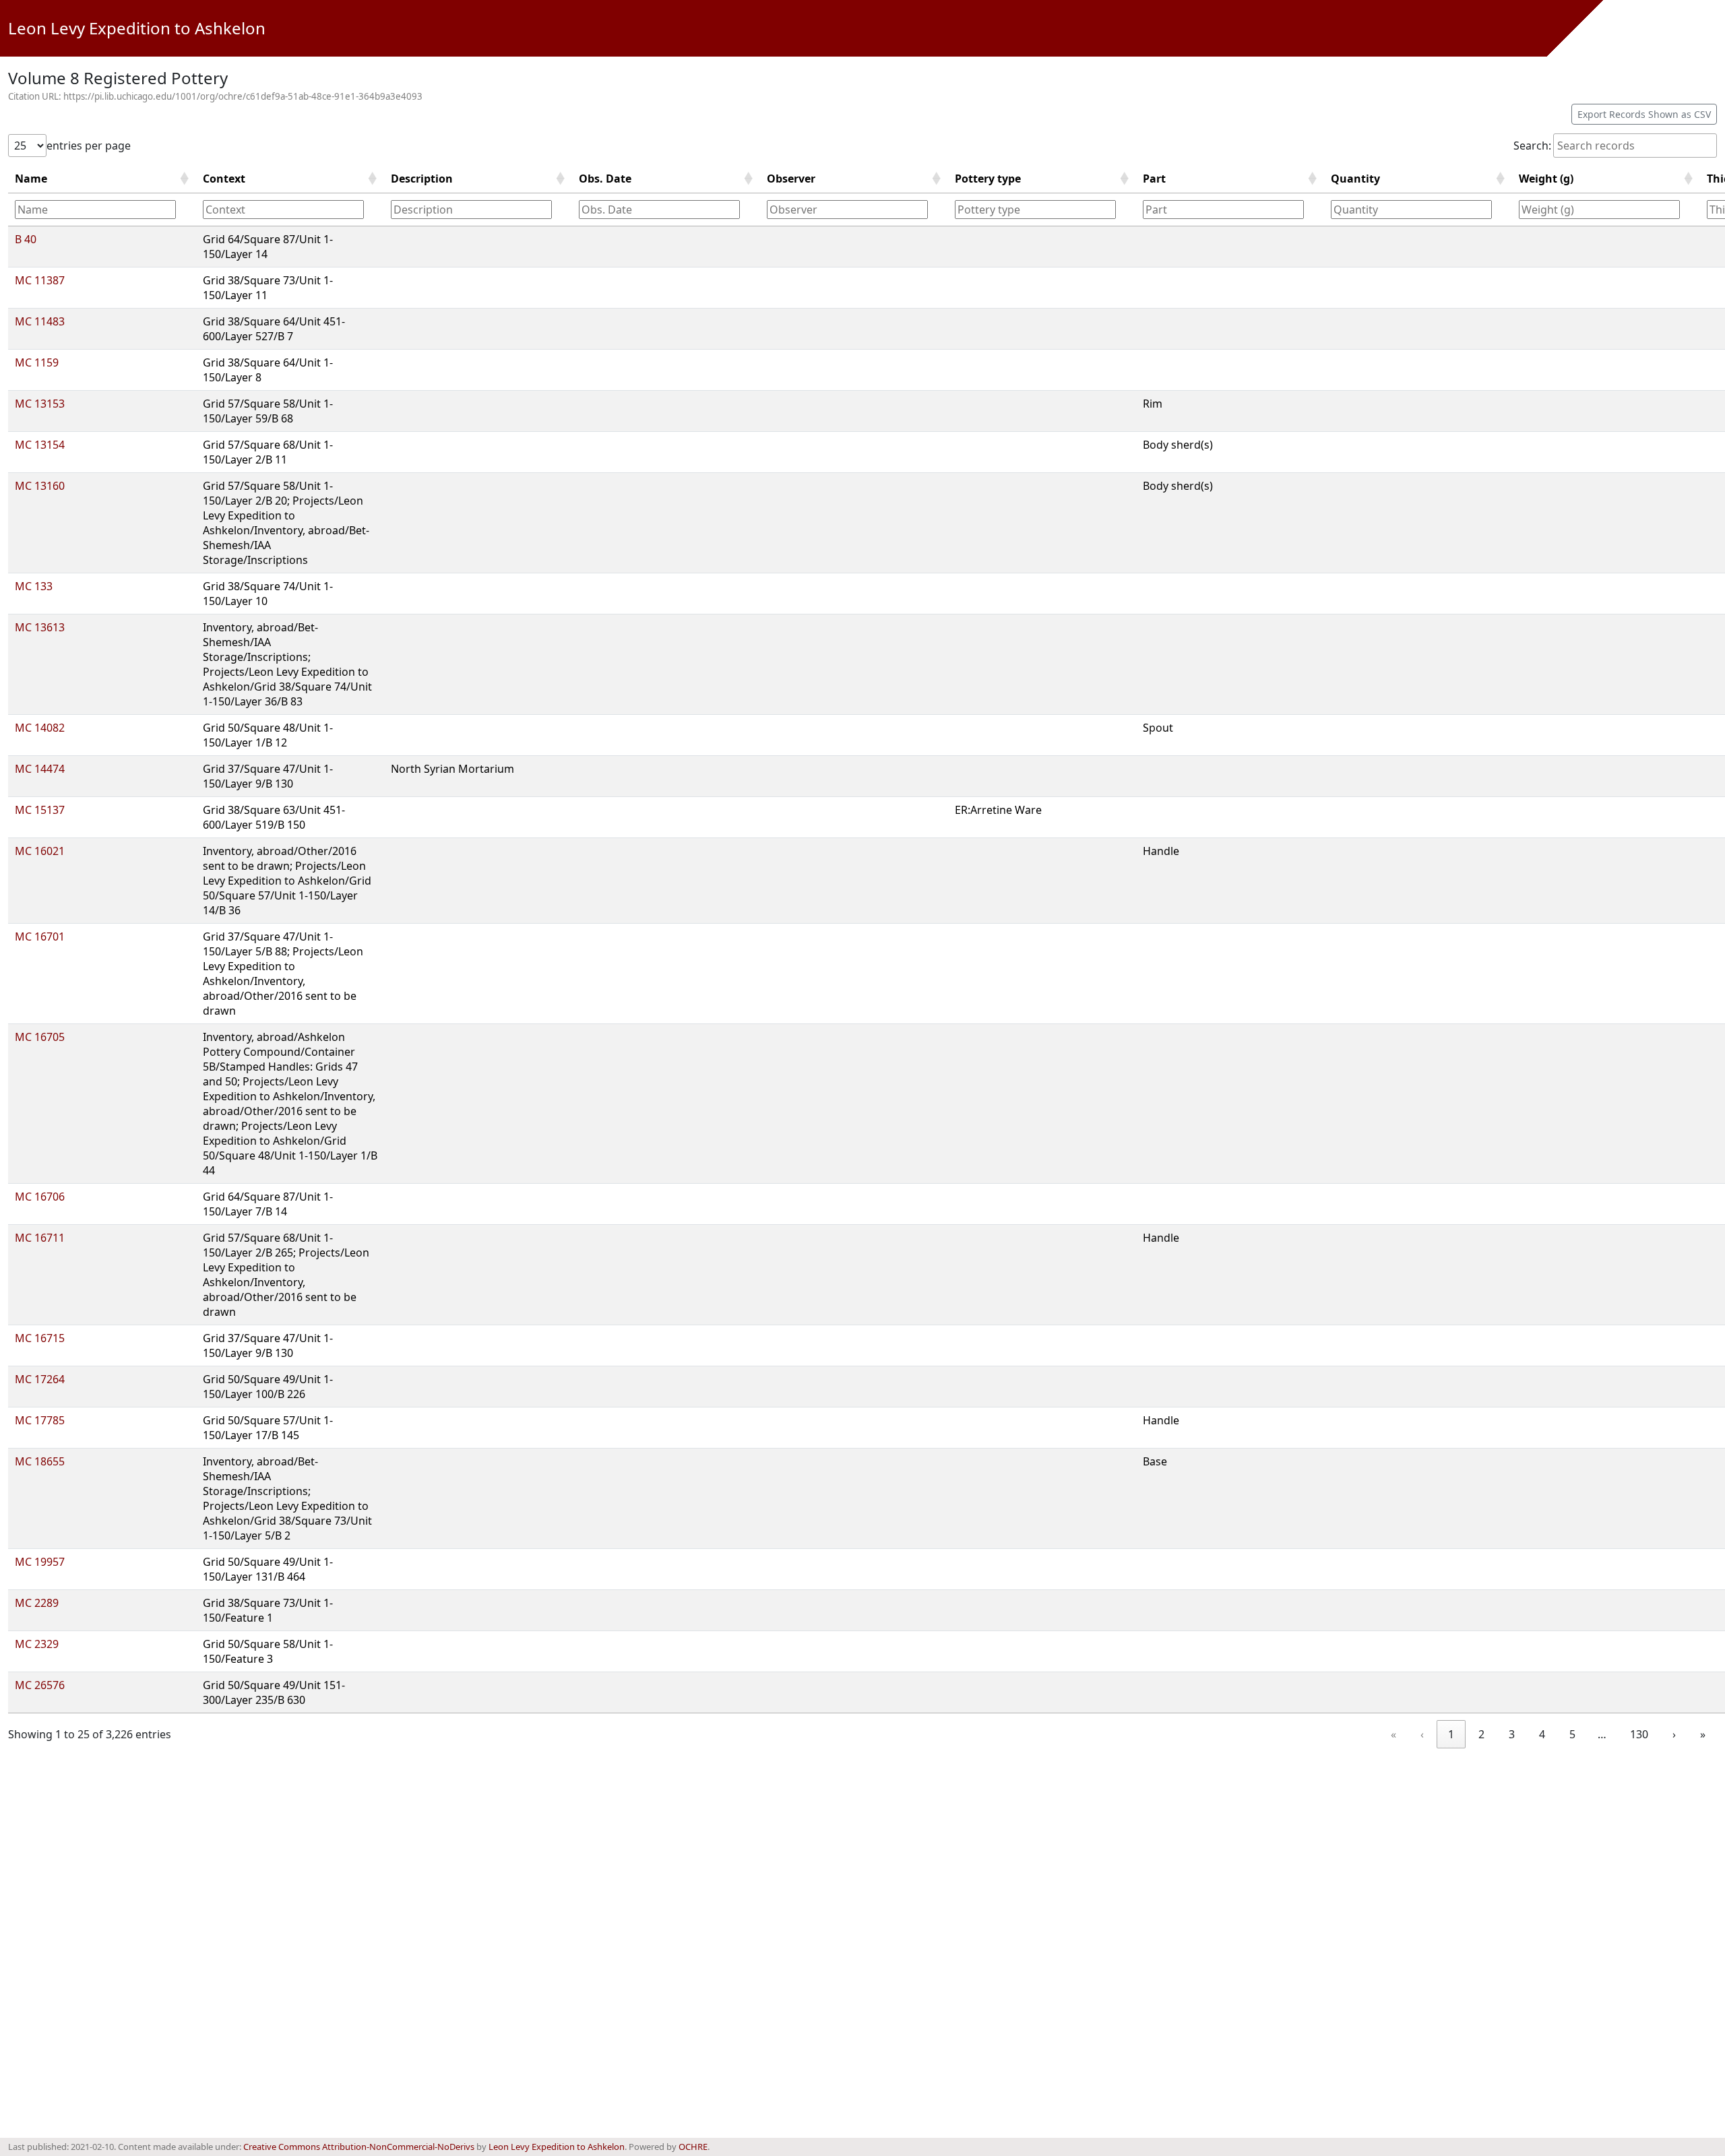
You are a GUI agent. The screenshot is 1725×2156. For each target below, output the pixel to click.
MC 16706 (40, 1197)
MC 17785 (40, 1420)
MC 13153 (40, 404)
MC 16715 (40, 1338)
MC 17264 (40, 1379)
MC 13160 (40, 486)
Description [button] (422, 179)
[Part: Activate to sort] (1230, 209)
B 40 (26, 239)
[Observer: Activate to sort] (854, 209)
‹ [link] (1422, 1734)
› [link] (1674, 1734)
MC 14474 (40, 769)
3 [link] (1512, 1734)
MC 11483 (40, 321)
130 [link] (1639, 1734)
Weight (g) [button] (1546, 179)
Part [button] (1154, 179)
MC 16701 (40, 937)
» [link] (1703, 1734)
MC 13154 (40, 445)
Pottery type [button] (988, 179)
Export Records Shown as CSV (1644, 114)
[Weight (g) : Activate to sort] (1606, 209)
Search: (1532, 146)
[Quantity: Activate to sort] (1418, 209)
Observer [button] (791, 179)
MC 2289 (37, 1603)
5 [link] (1572, 1734)
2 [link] (1481, 1734)
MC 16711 (40, 1238)
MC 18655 (40, 1461)
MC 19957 (40, 1562)
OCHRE (693, 2147)
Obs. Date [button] (605, 179)
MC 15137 (40, 810)
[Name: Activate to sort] (102, 209)
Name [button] (31, 179)
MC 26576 (40, 1685)
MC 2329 (37, 1644)
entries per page (89, 146)
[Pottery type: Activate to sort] (1042, 209)
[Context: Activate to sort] (290, 209)
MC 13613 (40, 627)
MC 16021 (40, 851)
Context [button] (224, 179)
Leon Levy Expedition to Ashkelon (137, 28)
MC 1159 (37, 362)
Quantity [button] (1355, 179)
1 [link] (1451, 1734)
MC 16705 (40, 1037)
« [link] (1393, 1734)
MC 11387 (40, 280)
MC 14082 (40, 728)
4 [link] (1542, 1734)
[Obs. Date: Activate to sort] (666, 209)
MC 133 (34, 586)
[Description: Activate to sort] (478, 209)
